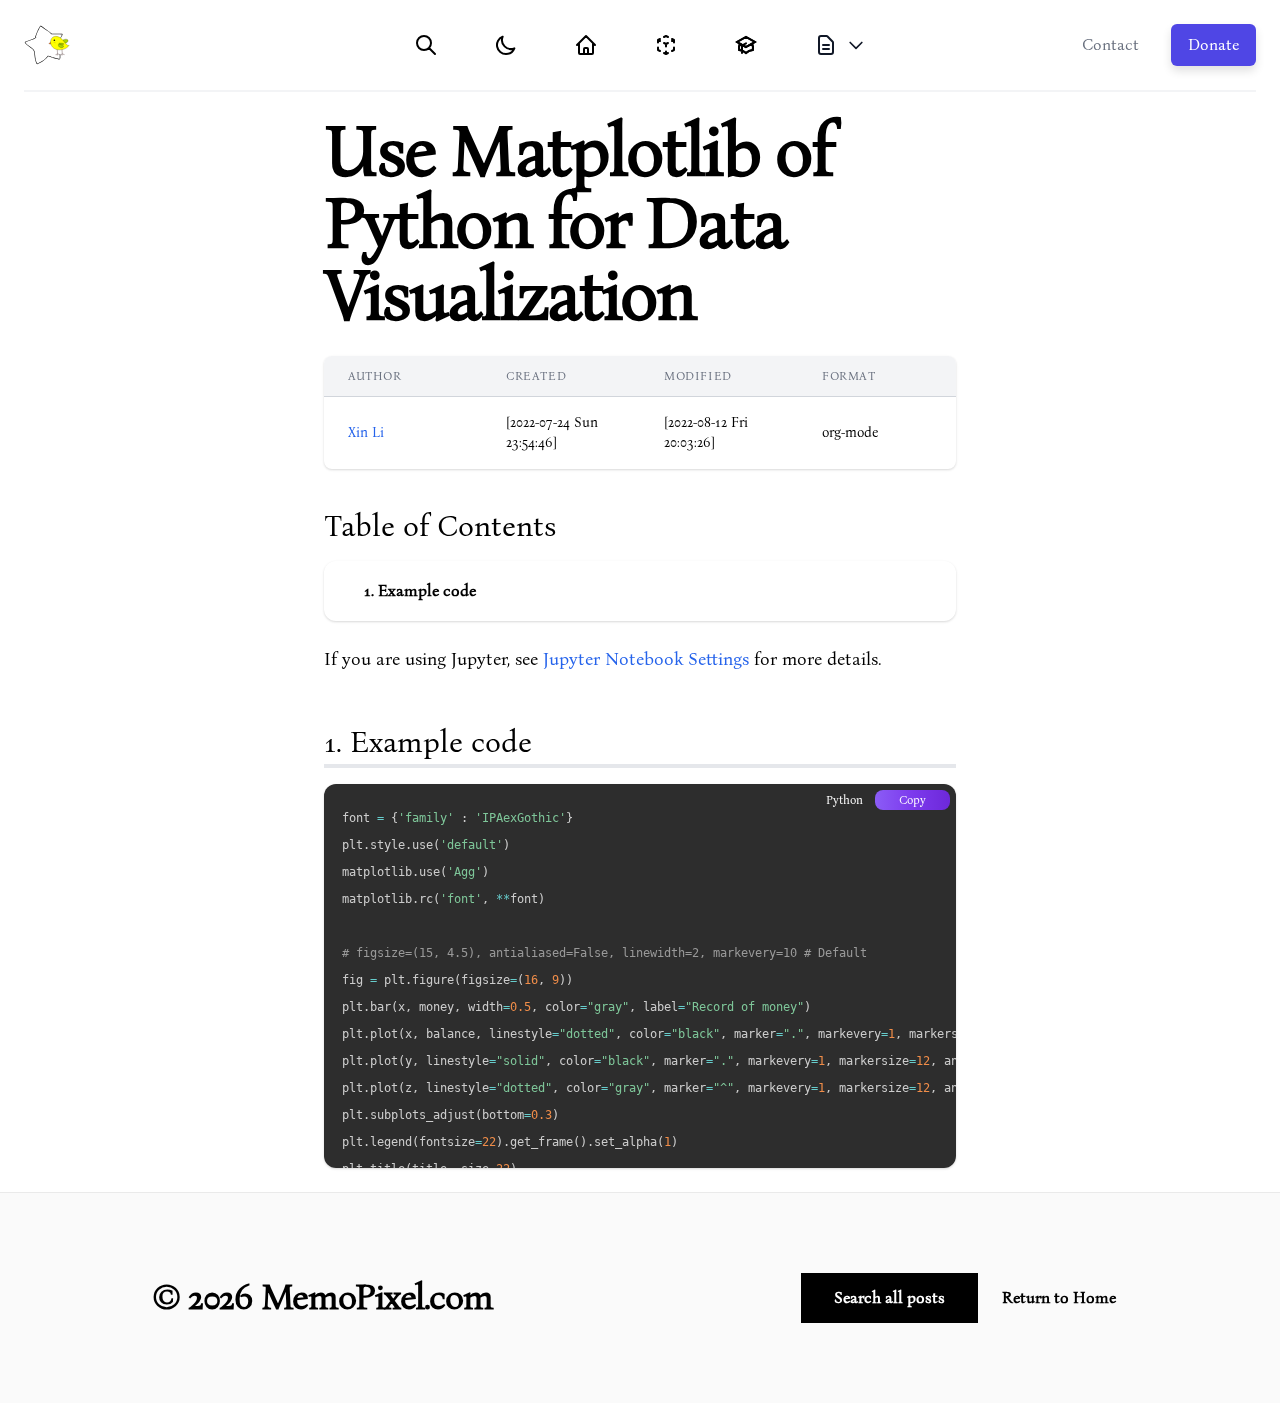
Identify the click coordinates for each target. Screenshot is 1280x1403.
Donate (1213, 45)
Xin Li (366, 432)
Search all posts (889, 1298)
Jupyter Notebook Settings (646, 659)
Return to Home (1059, 1298)
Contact (1110, 45)
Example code (427, 591)
